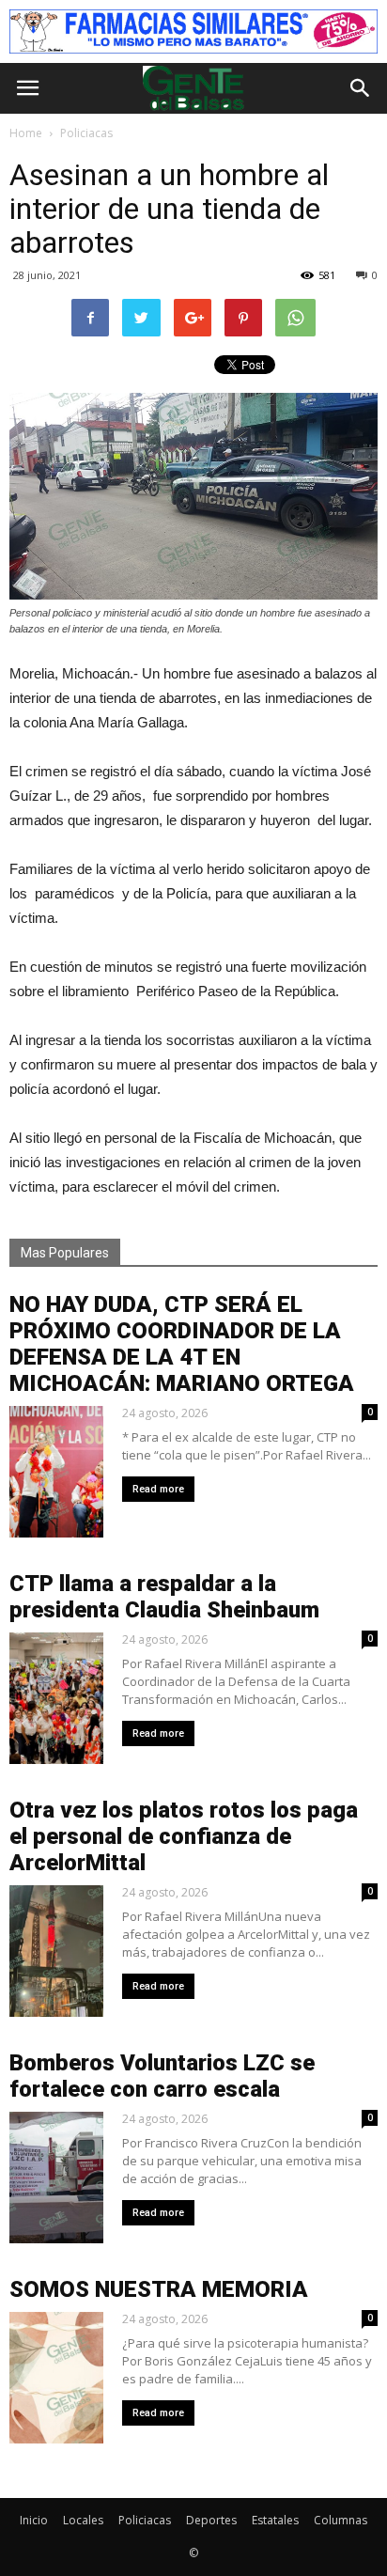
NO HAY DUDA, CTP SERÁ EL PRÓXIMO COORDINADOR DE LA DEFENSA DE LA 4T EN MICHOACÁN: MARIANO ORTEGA (182, 1344)
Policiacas (145, 2520)
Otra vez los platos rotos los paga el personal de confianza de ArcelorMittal (184, 1836)
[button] (361, 88)
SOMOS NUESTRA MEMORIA (159, 2289)
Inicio (34, 2520)
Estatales (275, 2520)
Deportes (211, 2520)
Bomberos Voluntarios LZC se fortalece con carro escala (162, 2076)
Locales (83, 2520)
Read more (158, 1489)
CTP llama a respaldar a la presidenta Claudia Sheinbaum (164, 1597)
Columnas (341, 2520)
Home (26, 133)
